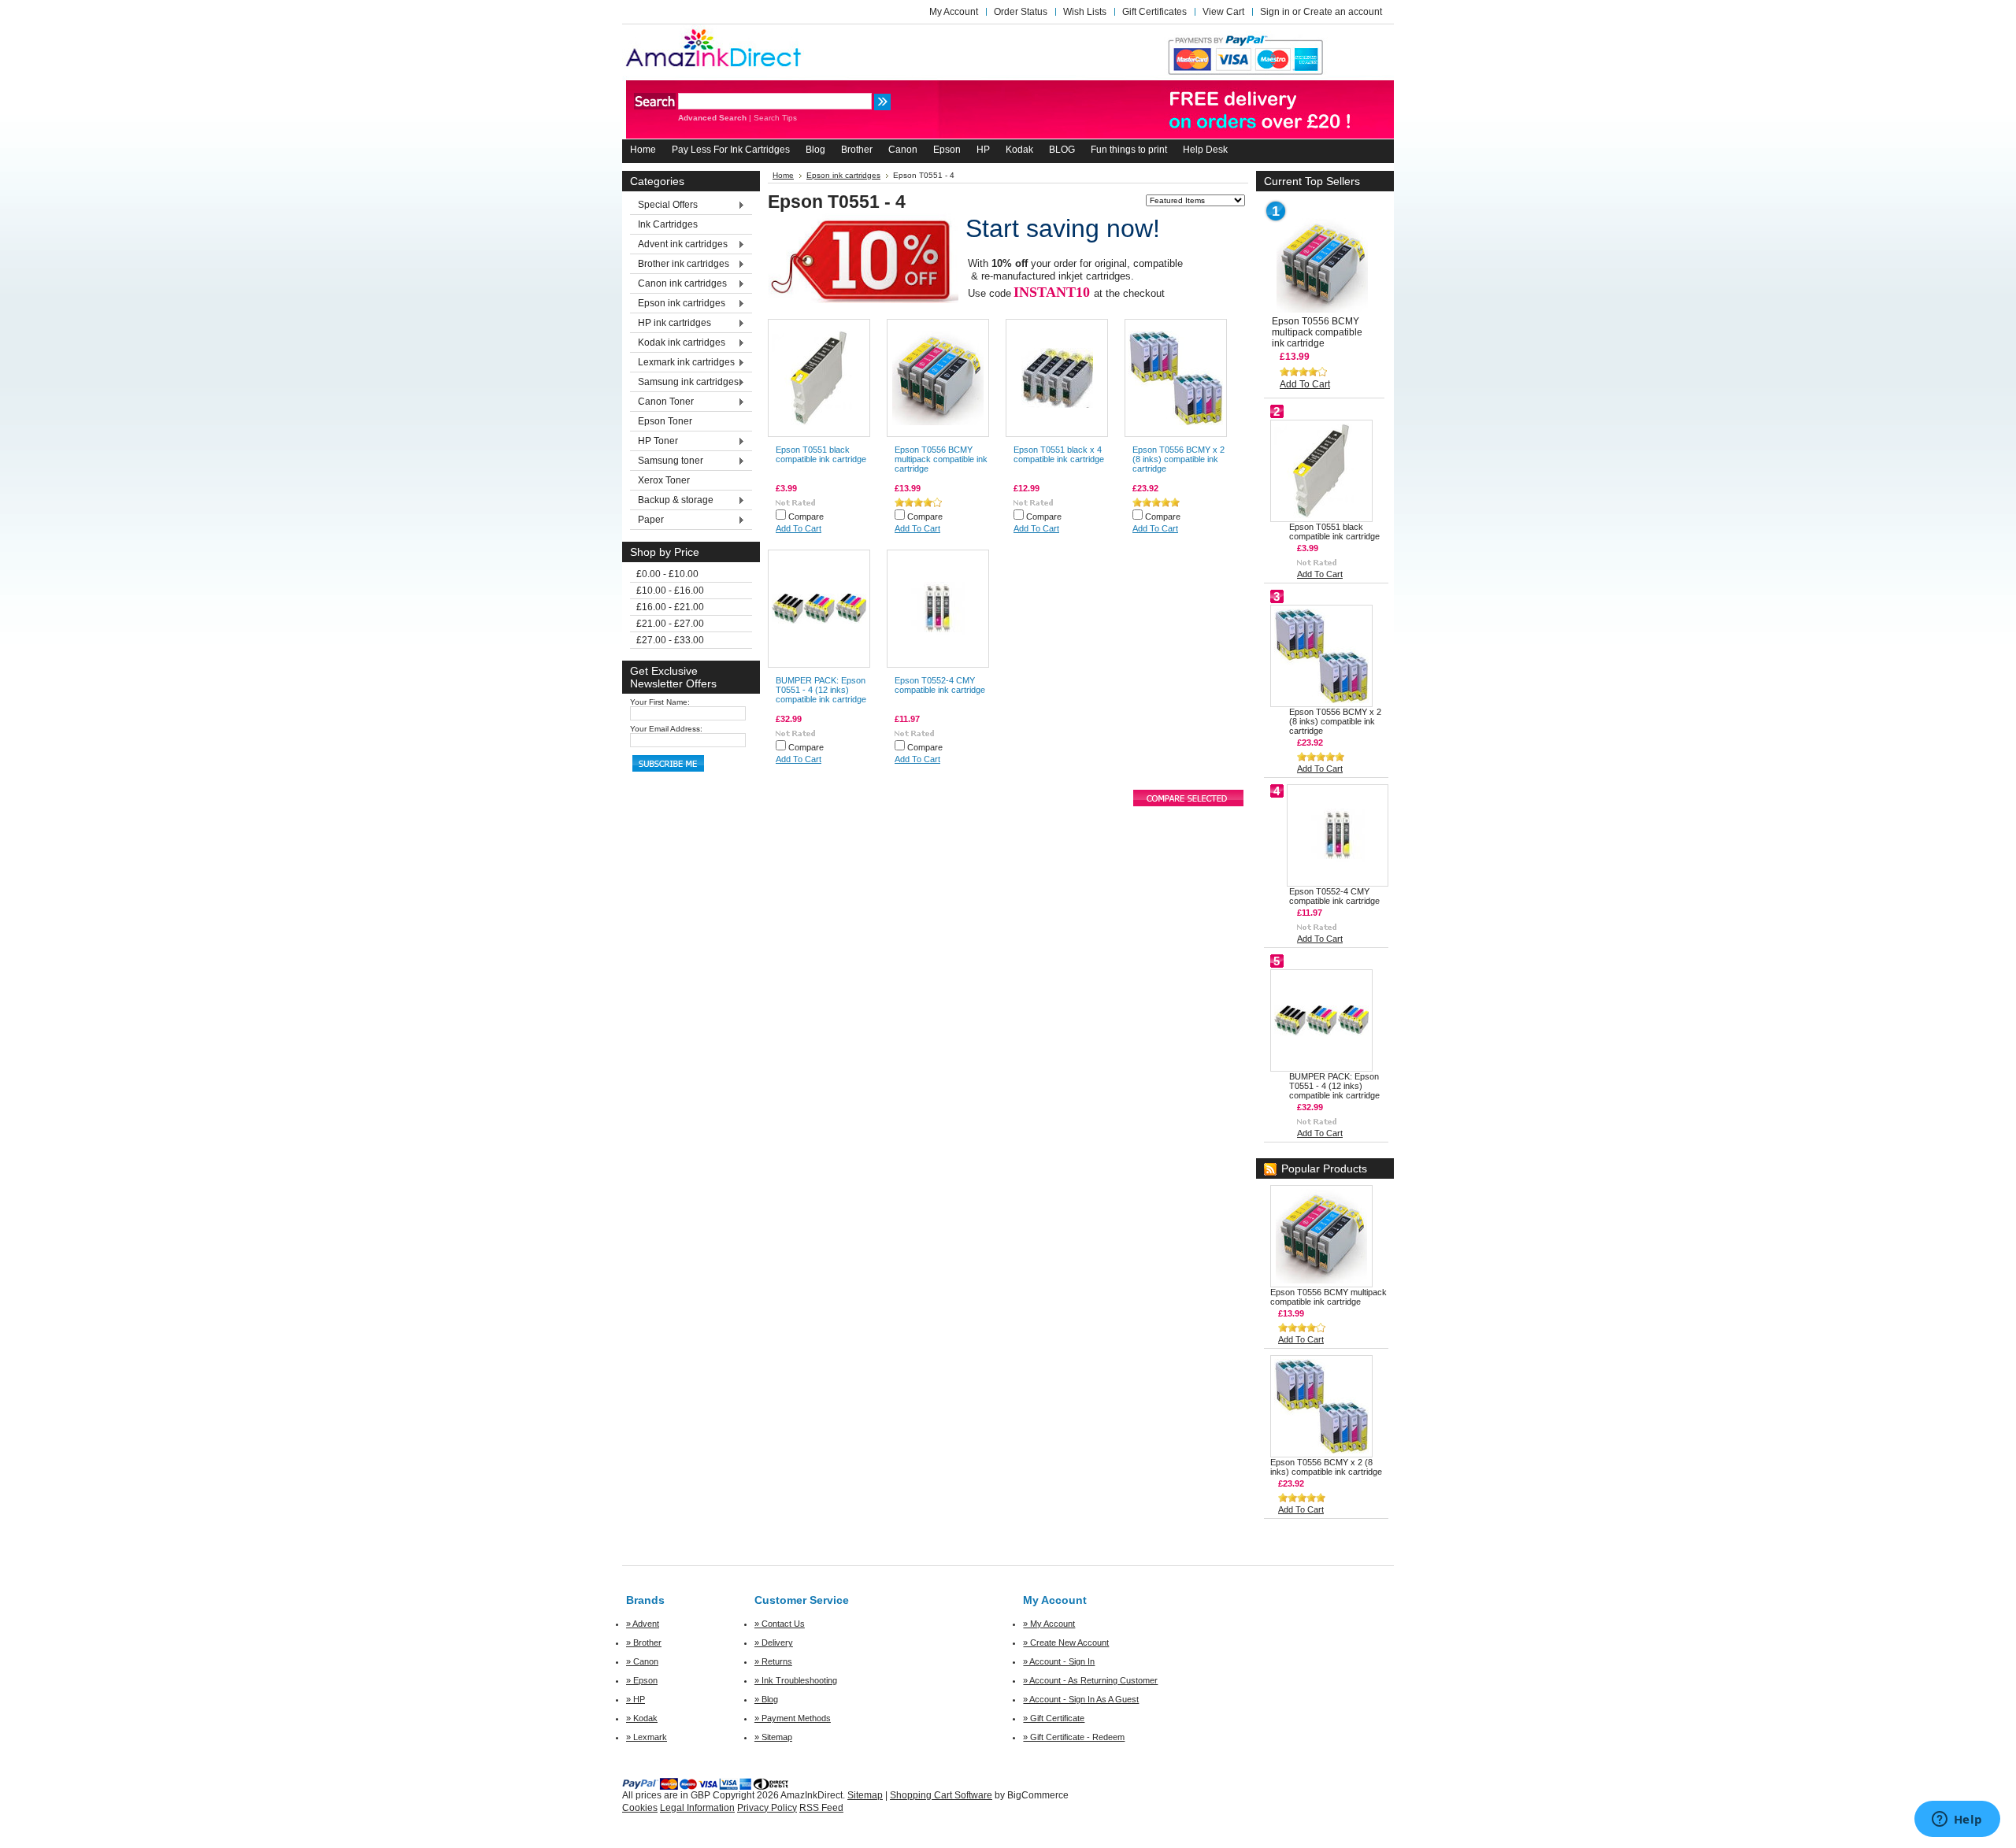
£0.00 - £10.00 (667, 574)
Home (783, 175)
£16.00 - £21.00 (670, 607)
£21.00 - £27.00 (670, 624)
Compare (806, 517)
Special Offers (664, 206)
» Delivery (774, 1642)
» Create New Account (1066, 1642)
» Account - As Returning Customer (1090, 1680)
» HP (636, 1699)
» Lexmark (647, 1737)
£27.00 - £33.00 (670, 640)
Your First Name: (660, 702)
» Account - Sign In (1059, 1661)
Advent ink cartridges (679, 245)
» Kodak (642, 1718)
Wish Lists (1085, 12)
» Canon (642, 1661)
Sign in (1275, 12)
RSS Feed (821, 1808)
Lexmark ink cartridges (682, 363)
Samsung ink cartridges (684, 383)
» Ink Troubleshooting (796, 1680)
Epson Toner (665, 421)
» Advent (643, 1624)
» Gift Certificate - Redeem (1074, 1737)
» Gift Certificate (1054, 1718)
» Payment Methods (793, 1718)
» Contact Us (780, 1624)
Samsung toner (667, 461)
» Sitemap (773, 1737)
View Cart (1223, 12)
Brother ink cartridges (680, 265)
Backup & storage (672, 501)
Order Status (1021, 12)
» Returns (773, 1661)
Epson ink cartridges (678, 304)
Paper (647, 520)
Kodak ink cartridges (678, 343)
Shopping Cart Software (941, 1795)
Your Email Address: (666, 729)
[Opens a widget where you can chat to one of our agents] (1957, 1820)
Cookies (640, 1808)
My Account (954, 12)
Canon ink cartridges (678, 284)
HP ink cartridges (671, 324)
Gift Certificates (1154, 12)
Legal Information (697, 1808)
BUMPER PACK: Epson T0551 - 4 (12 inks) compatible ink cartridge (821, 690)
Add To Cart (799, 528)
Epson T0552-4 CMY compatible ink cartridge (940, 685)
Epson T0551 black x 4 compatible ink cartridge (1059, 454)
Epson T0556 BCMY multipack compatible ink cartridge (941, 459)
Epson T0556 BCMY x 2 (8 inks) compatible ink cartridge (1178, 459)
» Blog (766, 1699)
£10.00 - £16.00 (670, 591)
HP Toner (654, 442)
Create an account (1343, 12)
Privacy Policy (767, 1808)
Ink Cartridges (668, 224)
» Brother (644, 1642)
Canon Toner (662, 402)
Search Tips (775, 118)
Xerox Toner (664, 480)
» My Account (1049, 1624)
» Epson (642, 1680)
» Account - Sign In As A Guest (1081, 1699)
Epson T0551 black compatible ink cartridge (821, 454)
